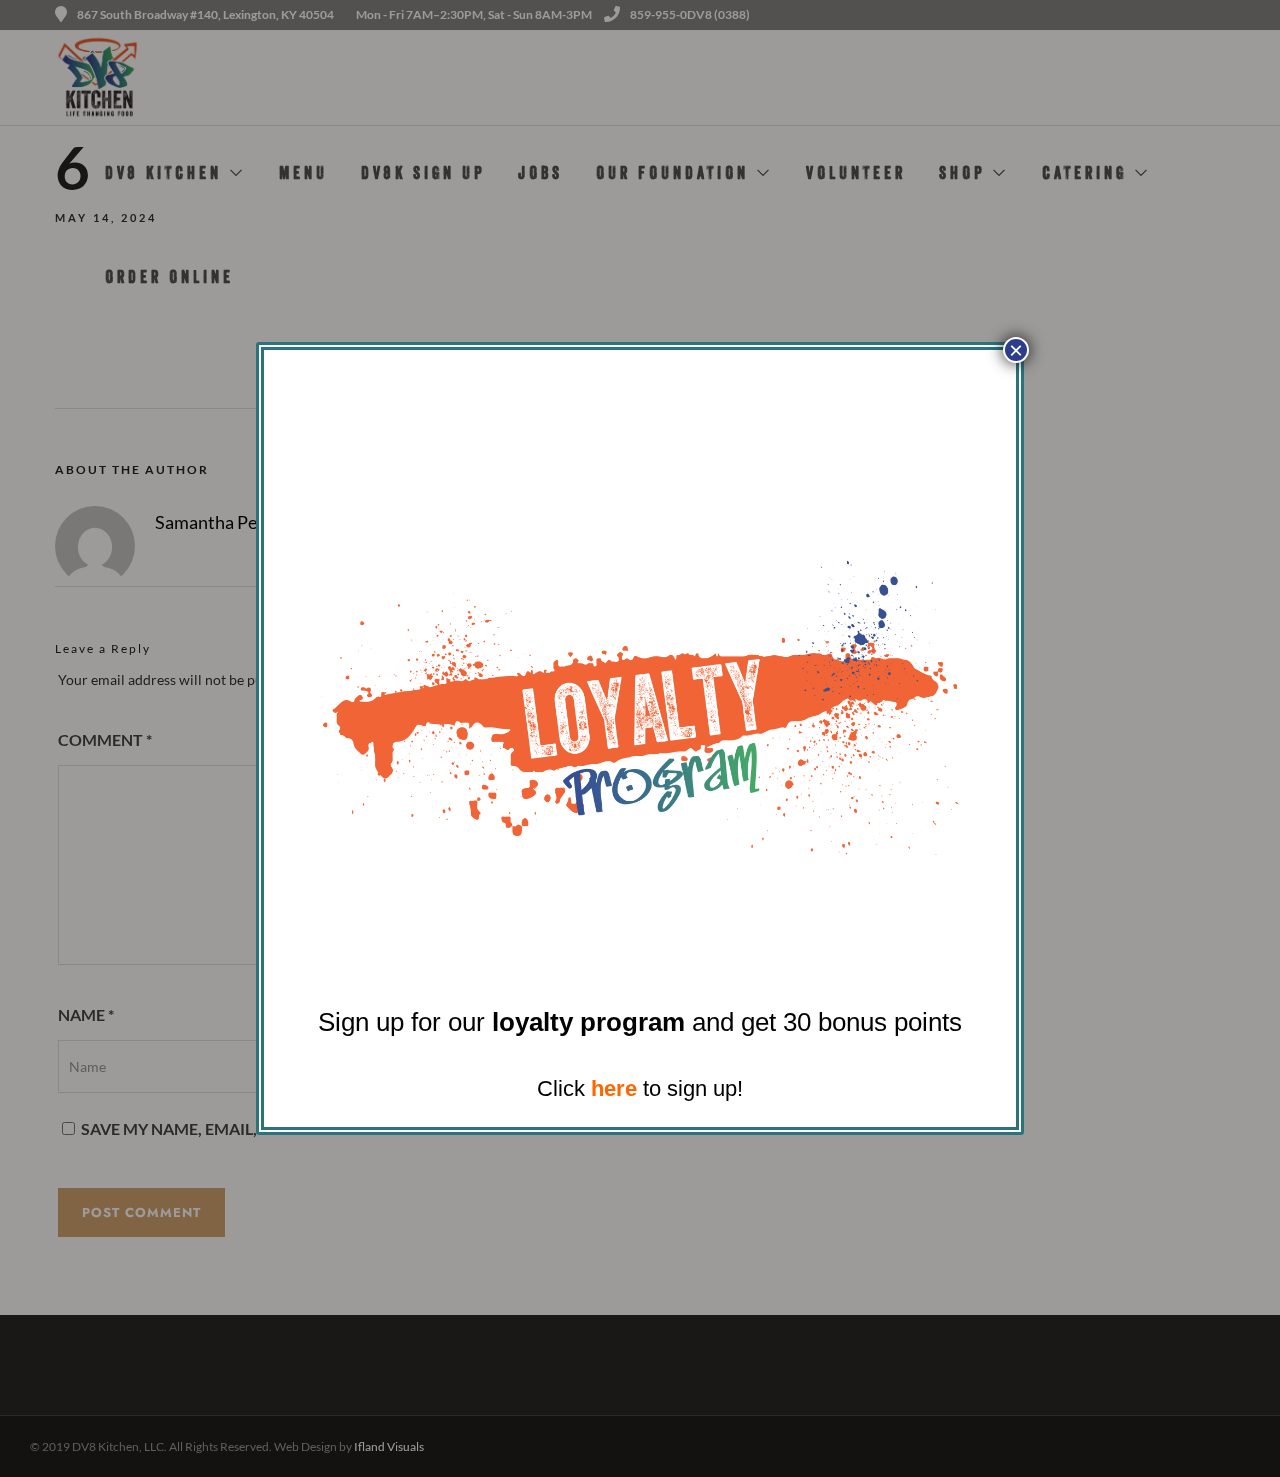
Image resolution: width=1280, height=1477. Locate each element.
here (614, 1088)
